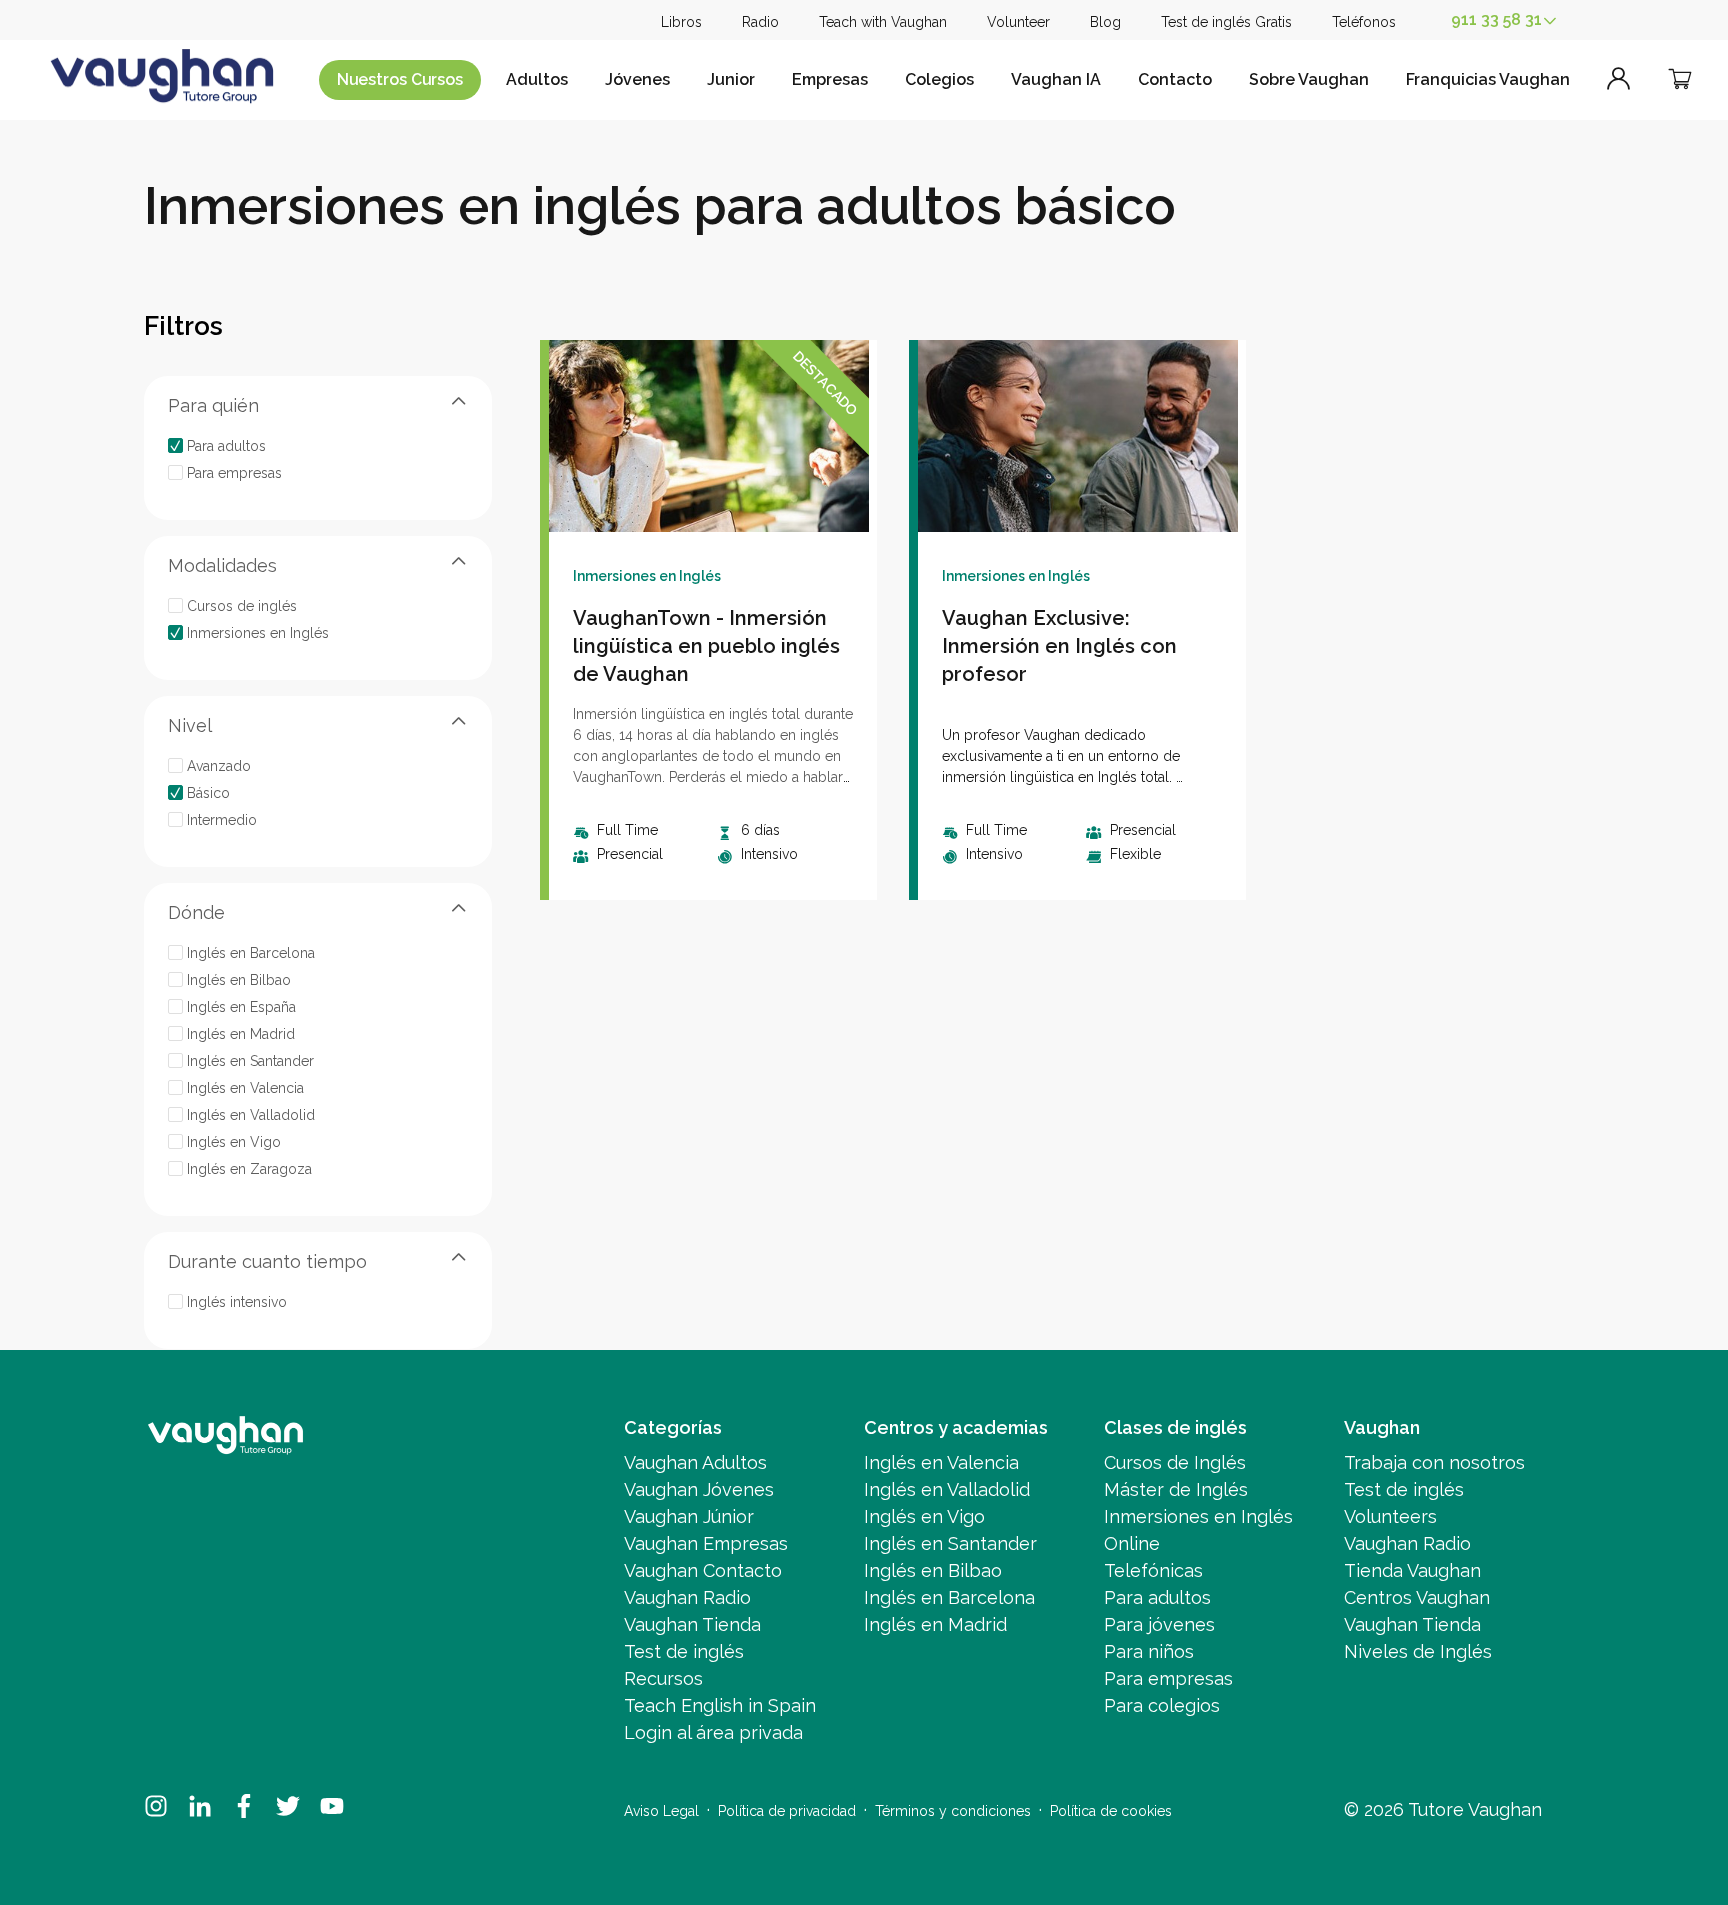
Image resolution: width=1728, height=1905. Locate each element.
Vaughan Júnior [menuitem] (689, 1516)
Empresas (830, 79)
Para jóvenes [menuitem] (1159, 1624)
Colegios (939, 79)
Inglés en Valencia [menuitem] (941, 1462)
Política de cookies (1111, 1811)
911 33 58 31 (1496, 19)
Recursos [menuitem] (663, 1678)
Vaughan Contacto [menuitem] (703, 1570)
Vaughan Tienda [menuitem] (692, 1624)
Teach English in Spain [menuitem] (720, 1705)
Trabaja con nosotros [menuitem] (1434, 1462)
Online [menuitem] (1132, 1543)
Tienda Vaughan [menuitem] (1412, 1570)
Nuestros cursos (400, 79)
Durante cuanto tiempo (267, 1261)
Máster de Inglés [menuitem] (1176, 1489)
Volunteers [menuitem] (1390, 1516)
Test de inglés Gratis (1226, 22)
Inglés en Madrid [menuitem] (935, 1624)
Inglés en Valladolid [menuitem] (947, 1489)
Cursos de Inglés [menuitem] (1175, 1462)
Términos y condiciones (953, 1811)
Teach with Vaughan (883, 22)
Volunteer (1018, 22)
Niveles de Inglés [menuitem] (1418, 1651)
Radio (760, 22)
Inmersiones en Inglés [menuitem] (1198, 1516)
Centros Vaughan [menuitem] (1417, 1597)
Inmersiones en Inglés (647, 576)
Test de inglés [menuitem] (684, 1651)
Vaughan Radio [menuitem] (687, 1597)
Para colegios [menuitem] (1162, 1705)
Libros (681, 22)
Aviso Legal (661, 1811)
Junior (731, 79)
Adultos (537, 79)
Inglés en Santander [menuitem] (950, 1543)
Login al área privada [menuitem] (713, 1732)
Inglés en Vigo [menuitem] (924, 1516)
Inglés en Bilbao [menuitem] (933, 1570)
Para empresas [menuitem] (1168, 1678)
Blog (1105, 22)
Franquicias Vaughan (1488, 79)
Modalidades (222, 565)
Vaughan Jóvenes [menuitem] (699, 1489)
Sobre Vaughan (1309, 79)
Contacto (1175, 79)
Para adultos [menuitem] (1157, 1597)
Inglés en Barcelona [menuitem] (949, 1597)
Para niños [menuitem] (1149, 1651)
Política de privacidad (787, 1811)
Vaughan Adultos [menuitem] (695, 1462)
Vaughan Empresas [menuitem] (706, 1543)
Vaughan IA (1056, 79)
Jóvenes (637, 79)
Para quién (213, 405)
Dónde (196, 912)
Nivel (190, 725)
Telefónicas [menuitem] (1153, 1570)
